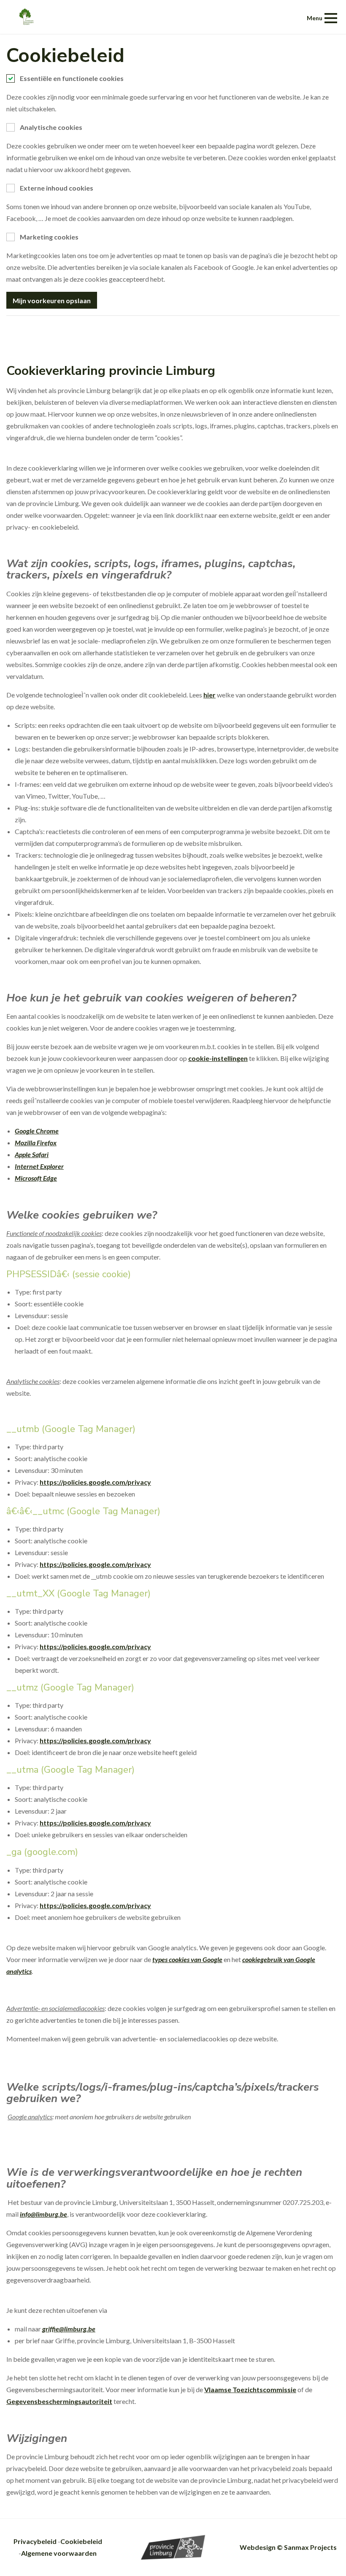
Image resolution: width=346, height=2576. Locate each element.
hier (209, 695)
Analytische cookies (51, 127)
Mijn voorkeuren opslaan (52, 300)
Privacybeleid (35, 2541)
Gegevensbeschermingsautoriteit (59, 2401)
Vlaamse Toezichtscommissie (250, 2389)
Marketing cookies (49, 237)
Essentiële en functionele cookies (72, 78)
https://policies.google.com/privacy (95, 1482)
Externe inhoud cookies (57, 188)
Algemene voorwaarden (59, 2553)
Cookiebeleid (81, 2541)
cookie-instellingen (218, 1058)
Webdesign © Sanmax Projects (288, 2547)
